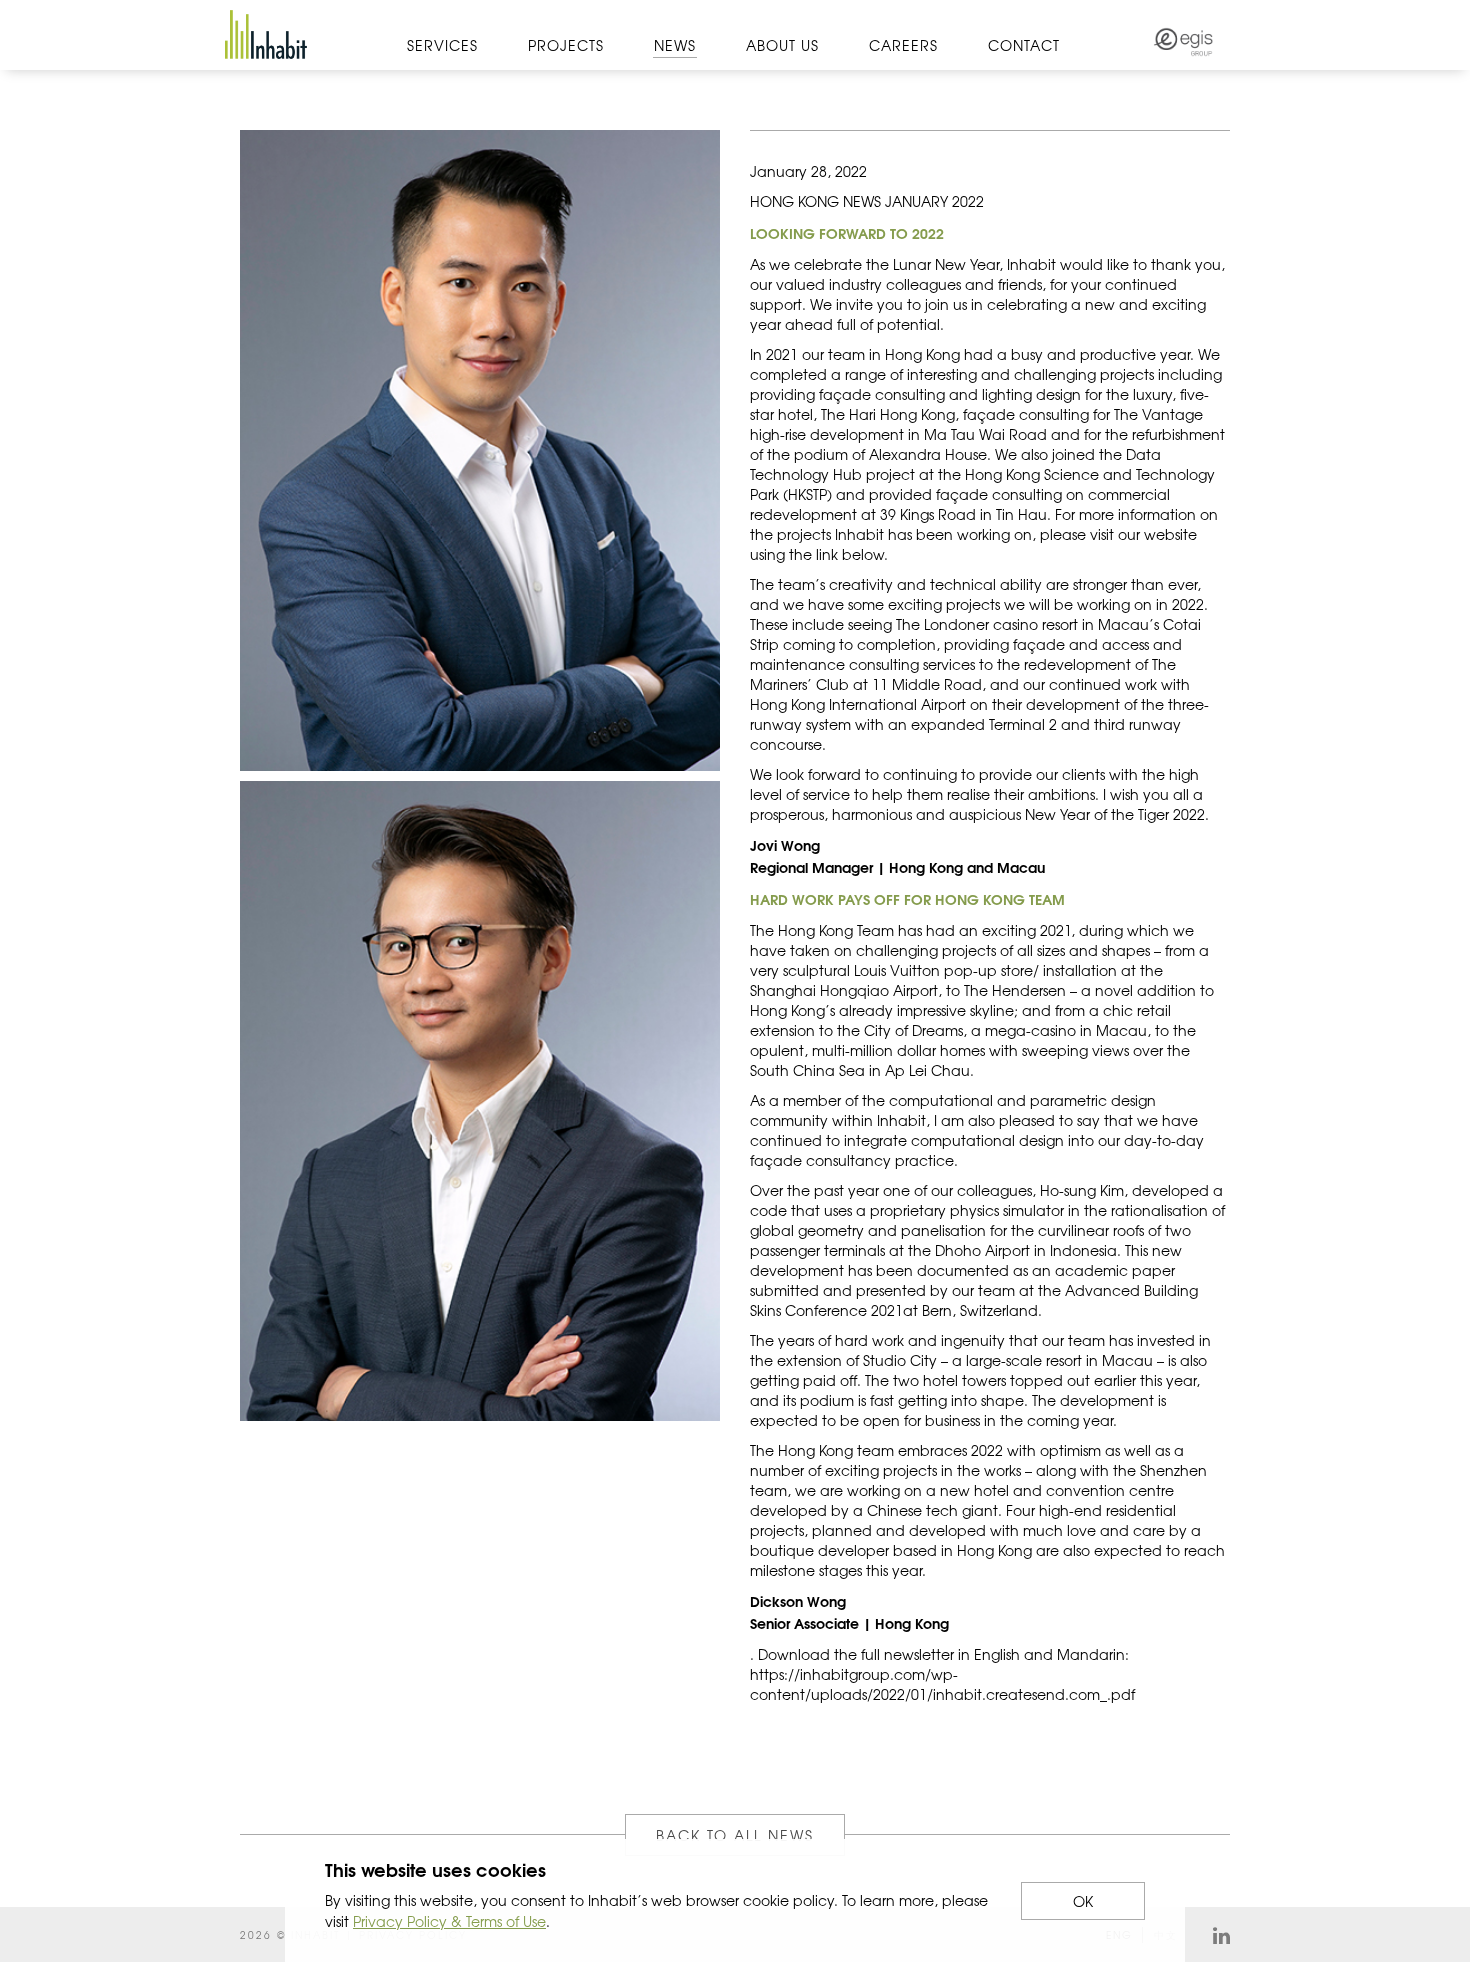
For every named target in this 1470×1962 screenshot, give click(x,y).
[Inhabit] (266, 34)
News (675, 45)
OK (1083, 1901)
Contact (1024, 45)
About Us (782, 45)
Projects (566, 45)
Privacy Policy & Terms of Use (449, 1921)
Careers (903, 45)
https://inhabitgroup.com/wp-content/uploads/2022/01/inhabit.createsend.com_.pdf (942, 1684)
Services (442, 45)
